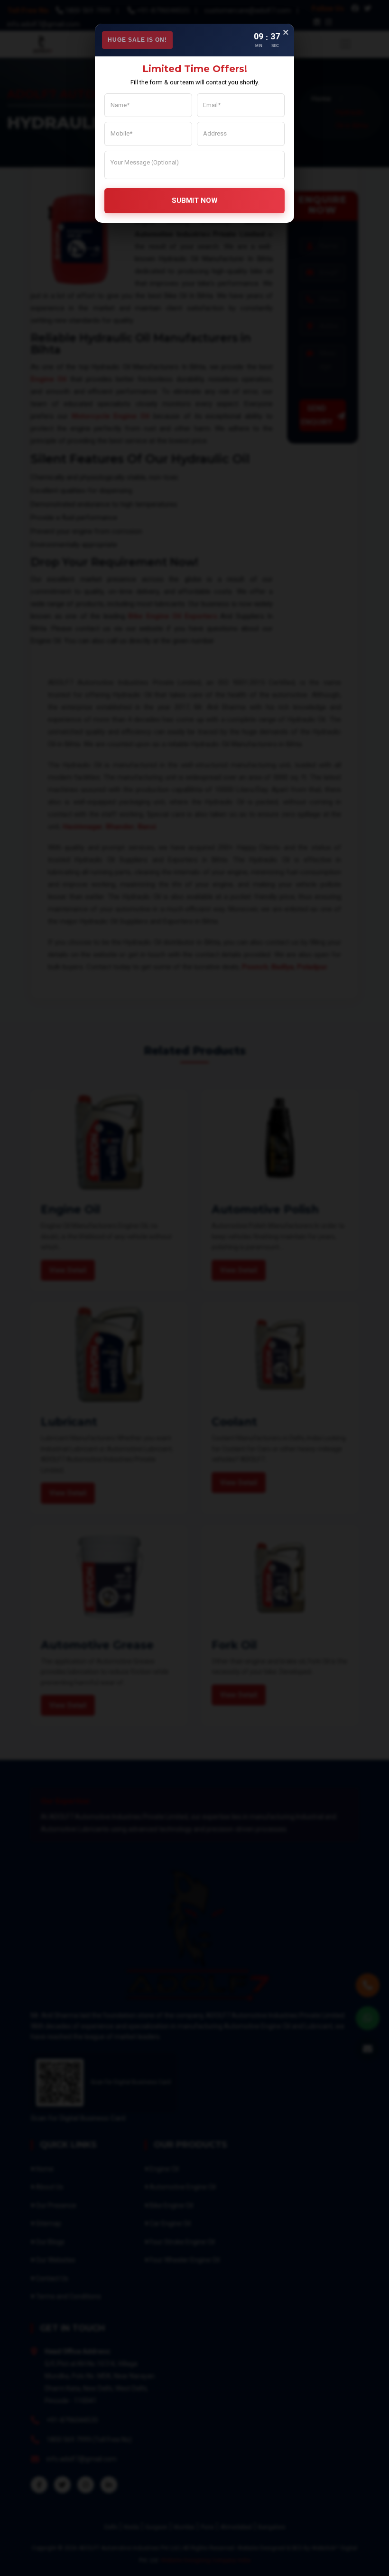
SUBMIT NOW (195, 200)
